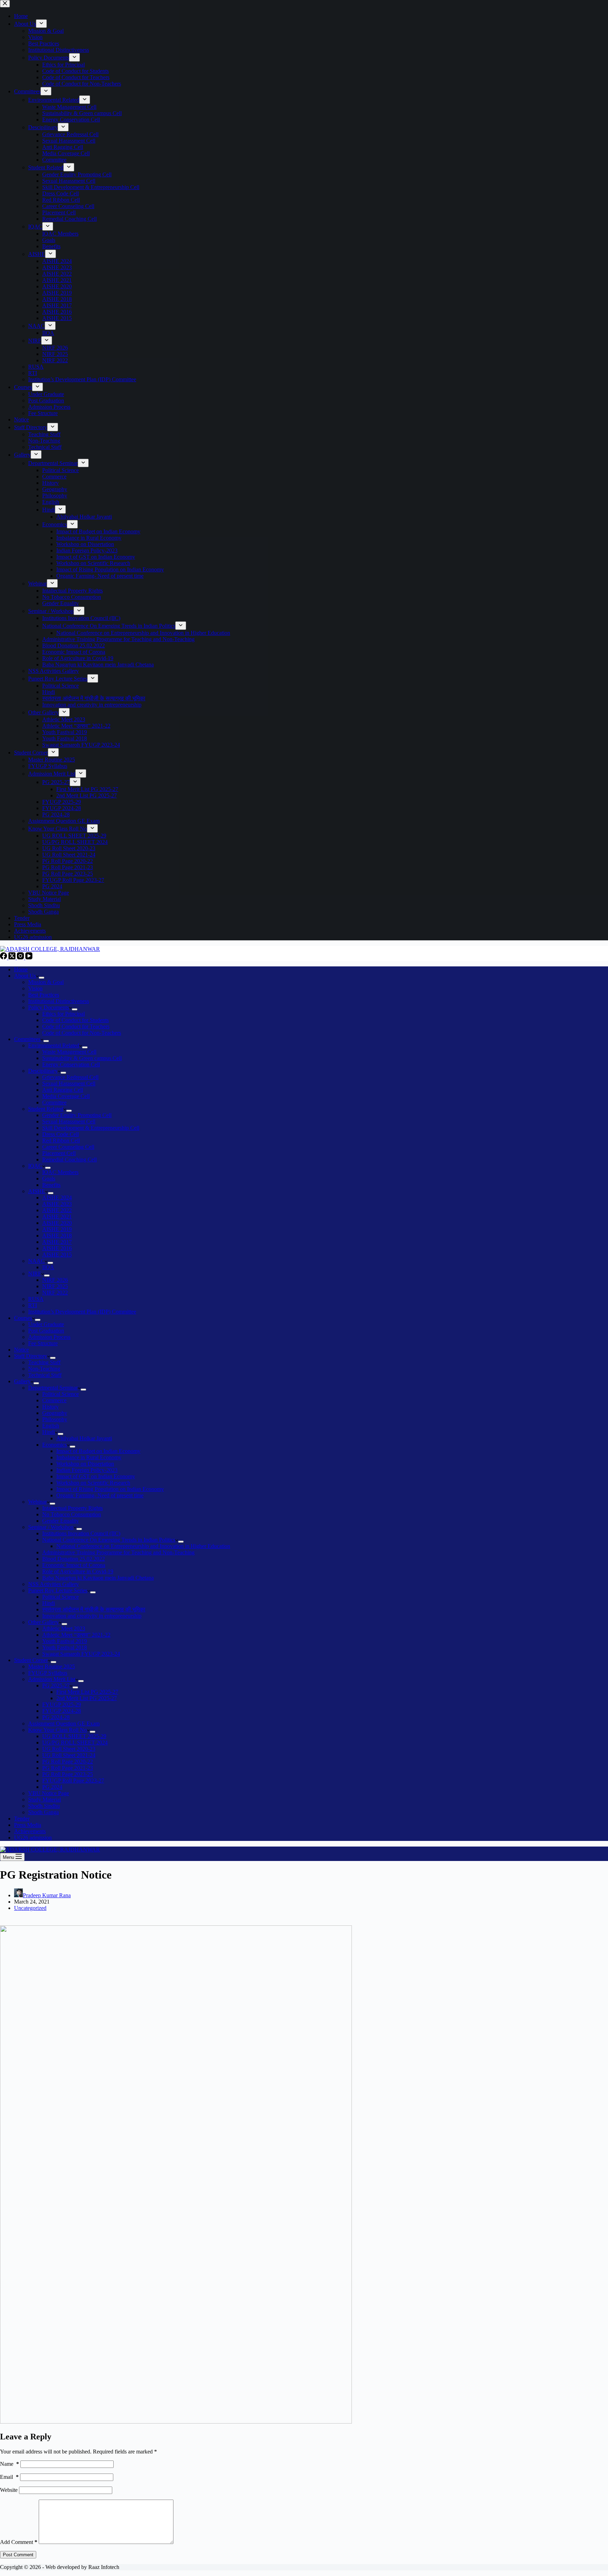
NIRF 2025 (55, 1286)
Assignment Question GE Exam (64, 1723)
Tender (22, 1819)
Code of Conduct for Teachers (76, 1026)
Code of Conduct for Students (75, 1020)
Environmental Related (54, 1045)
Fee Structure (43, 1343)
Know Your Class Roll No (58, 1730)
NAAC (36, 1261)
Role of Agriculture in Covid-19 (78, 1571)
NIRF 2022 (55, 1293)
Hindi (49, 1432)
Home (21, 969)
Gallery (22, 1381)
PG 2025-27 (56, 1685)
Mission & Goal (46, 982)
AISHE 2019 (57, 1229)
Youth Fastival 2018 (65, 1647)
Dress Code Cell (61, 1134)
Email (9, 2477)
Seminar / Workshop (51, 1527)
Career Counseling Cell (68, 1147)
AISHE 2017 (57, 1242)
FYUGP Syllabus (48, 1673)
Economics (55, 1445)
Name (9, 2464)
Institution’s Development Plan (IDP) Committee (82, 1312)
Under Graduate (46, 1324)
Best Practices (44, 995)
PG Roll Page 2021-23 (68, 1768)
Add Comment (19, 2542)
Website (9, 2490)
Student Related (46, 1109)
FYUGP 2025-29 (62, 1704)
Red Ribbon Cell (61, 1140)
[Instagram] (21, 957)
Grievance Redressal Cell (70, 1077)
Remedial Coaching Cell (69, 1159)
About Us (25, 976)
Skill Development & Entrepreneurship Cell (91, 1128)
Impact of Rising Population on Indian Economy (110, 1489)
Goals (49, 1179)
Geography (55, 1413)
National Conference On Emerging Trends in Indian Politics (109, 1540)
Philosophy (55, 1419)
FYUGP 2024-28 (62, 1711)
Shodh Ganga (43, 1812)
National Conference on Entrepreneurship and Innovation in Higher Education (143, 1546)
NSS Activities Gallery (53, 1584)
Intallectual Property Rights (72, 1508)
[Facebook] (4, 957)
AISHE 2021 (57, 1217)
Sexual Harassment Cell (69, 1083)
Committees (27, 1039)
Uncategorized (30, 1908)
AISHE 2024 (57, 1198)
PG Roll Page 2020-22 (68, 1762)
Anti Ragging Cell (63, 1090)
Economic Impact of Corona (74, 1565)
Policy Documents (49, 1007)
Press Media (28, 1825)
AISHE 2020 (57, 1223)
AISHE (37, 1191)
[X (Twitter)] (13, 957)
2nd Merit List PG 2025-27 (87, 1698)
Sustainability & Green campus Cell (82, 1058)
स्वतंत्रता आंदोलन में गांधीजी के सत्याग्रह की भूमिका (94, 1609)
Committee (54, 1102)
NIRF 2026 (55, 1280)
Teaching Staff (44, 1362)
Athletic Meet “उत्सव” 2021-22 (76, 1635)
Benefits (51, 1185)
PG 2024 (52, 1787)
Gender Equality (61, 1521)
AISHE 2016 (57, 1248)
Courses (23, 1318)
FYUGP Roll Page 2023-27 (73, 1781)
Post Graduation (46, 1331)
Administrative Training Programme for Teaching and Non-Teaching (118, 1552)
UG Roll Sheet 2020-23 (69, 1749)
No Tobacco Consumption (72, 1514)
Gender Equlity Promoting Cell (77, 1115)
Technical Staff (45, 1375)
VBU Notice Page (49, 1793)
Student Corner (31, 1660)
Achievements (30, 1831)
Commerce (54, 1400)
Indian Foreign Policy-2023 (87, 1470)
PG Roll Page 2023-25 (68, 1774)
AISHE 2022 (57, 1210)
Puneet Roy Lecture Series (58, 1590)
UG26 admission (33, 1838)
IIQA (48, 1267)
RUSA (36, 1299)
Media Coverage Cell (66, 1096)
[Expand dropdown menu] (42, 978)
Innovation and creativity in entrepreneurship (92, 1616)
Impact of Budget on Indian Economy (98, 1451)
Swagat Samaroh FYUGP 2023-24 (81, 1654)
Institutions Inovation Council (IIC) (81, 1533)
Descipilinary (43, 1071)
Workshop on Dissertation (85, 1464)
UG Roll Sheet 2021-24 (69, 1755)
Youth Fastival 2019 (65, 1641)
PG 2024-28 (56, 1717)
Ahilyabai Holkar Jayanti (84, 1438)
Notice (21, 1350)
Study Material (45, 1800)
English (51, 1426)
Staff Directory (31, 1356)
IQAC (35, 1166)
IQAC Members (60, 1172)
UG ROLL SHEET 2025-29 (74, 1736)
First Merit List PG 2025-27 (87, 1692)
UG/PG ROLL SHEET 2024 (75, 1743)
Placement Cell (59, 1153)
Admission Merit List (52, 1679)
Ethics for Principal (64, 1014)
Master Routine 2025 (52, 1666)
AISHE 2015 (57, 1255)
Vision (35, 988)
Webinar (37, 1502)
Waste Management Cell (69, 1052)
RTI (33, 1305)
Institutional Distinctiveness (59, 1001)
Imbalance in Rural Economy (89, 1457)
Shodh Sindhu (44, 1806)
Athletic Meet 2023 (64, 1628)
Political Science (61, 1394)
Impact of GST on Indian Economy (96, 1476)
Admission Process (49, 1337)
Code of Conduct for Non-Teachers (82, 1033)
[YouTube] (29, 957)
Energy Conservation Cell (71, 1064)
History (50, 1407)
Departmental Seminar (53, 1388)
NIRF (35, 1274)
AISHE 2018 (57, 1236)
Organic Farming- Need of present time (100, 1495)
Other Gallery (43, 1622)
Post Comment (18, 2555)
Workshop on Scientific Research (93, 1483)
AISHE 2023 (57, 1204)
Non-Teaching (44, 1369)
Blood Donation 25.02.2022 (74, 1559)
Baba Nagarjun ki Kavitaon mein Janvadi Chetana (98, 1578)
